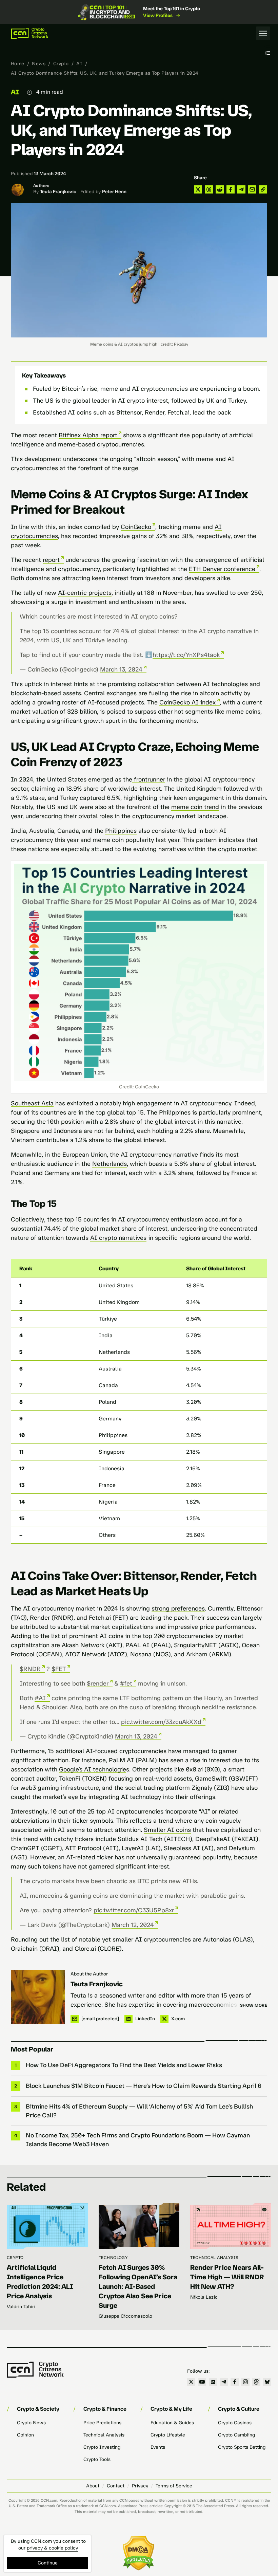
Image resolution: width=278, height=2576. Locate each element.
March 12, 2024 (133, 1925)
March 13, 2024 (121, 669)
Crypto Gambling (236, 2435)
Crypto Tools (97, 2459)
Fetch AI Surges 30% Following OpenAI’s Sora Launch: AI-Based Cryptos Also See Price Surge (138, 2286)
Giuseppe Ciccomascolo (125, 2316)
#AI (40, 1698)
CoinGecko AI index (187, 702)
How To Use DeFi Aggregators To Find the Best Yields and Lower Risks (124, 2065)
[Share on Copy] (263, 189)
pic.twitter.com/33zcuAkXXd (161, 1722)
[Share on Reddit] (220, 189)
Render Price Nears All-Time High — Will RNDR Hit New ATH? (227, 2277)
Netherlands (110, 1164)
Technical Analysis (214, 2258)
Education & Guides (172, 2423)
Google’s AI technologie (93, 1769)
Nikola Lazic (204, 2297)
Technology (113, 2258)
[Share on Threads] (209, 189)
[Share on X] (198, 189)
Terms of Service (174, 2486)
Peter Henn (114, 192)
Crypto (61, 64)
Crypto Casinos (235, 2423)
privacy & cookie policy (52, 2548)
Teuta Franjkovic (58, 192)
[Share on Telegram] (241, 189)
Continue (48, 2563)
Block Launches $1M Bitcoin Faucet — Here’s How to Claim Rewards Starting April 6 (144, 2086)
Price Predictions (102, 2423)
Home (18, 64)
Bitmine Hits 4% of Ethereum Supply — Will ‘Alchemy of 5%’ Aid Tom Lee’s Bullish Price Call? (139, 2111)
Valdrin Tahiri (21, 2307)
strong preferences (178, 1608)
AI (79, 64)
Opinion (25, 2435)
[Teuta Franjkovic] (38, 1997)
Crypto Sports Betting (242, 2447)
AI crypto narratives (118, 1238)
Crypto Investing (102, 2447)
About (93, 2486)
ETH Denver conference (222, 569)
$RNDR (30, 1669)
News (39, 64)
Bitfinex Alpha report (88, 435)
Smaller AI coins (167, 1830)
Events (158, 2447)
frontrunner (149, 779)
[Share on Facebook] (231, 189)
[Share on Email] (252, 189)
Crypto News (31, 2423)
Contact (116, 2486)
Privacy (140, 2486)
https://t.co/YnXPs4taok (186, 655)
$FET (59, 1669)
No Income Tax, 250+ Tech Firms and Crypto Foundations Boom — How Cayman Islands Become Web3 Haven (138, 2140)
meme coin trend (195, 807)
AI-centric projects (85, 593)
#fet (126, 1683)
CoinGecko (136, 527)
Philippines (121, 831)
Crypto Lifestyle (168, 2435)
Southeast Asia (32, 1103)
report (51, 560)
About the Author (89, 1974)
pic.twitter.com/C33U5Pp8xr (134, 1910)
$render (98, 1683)
